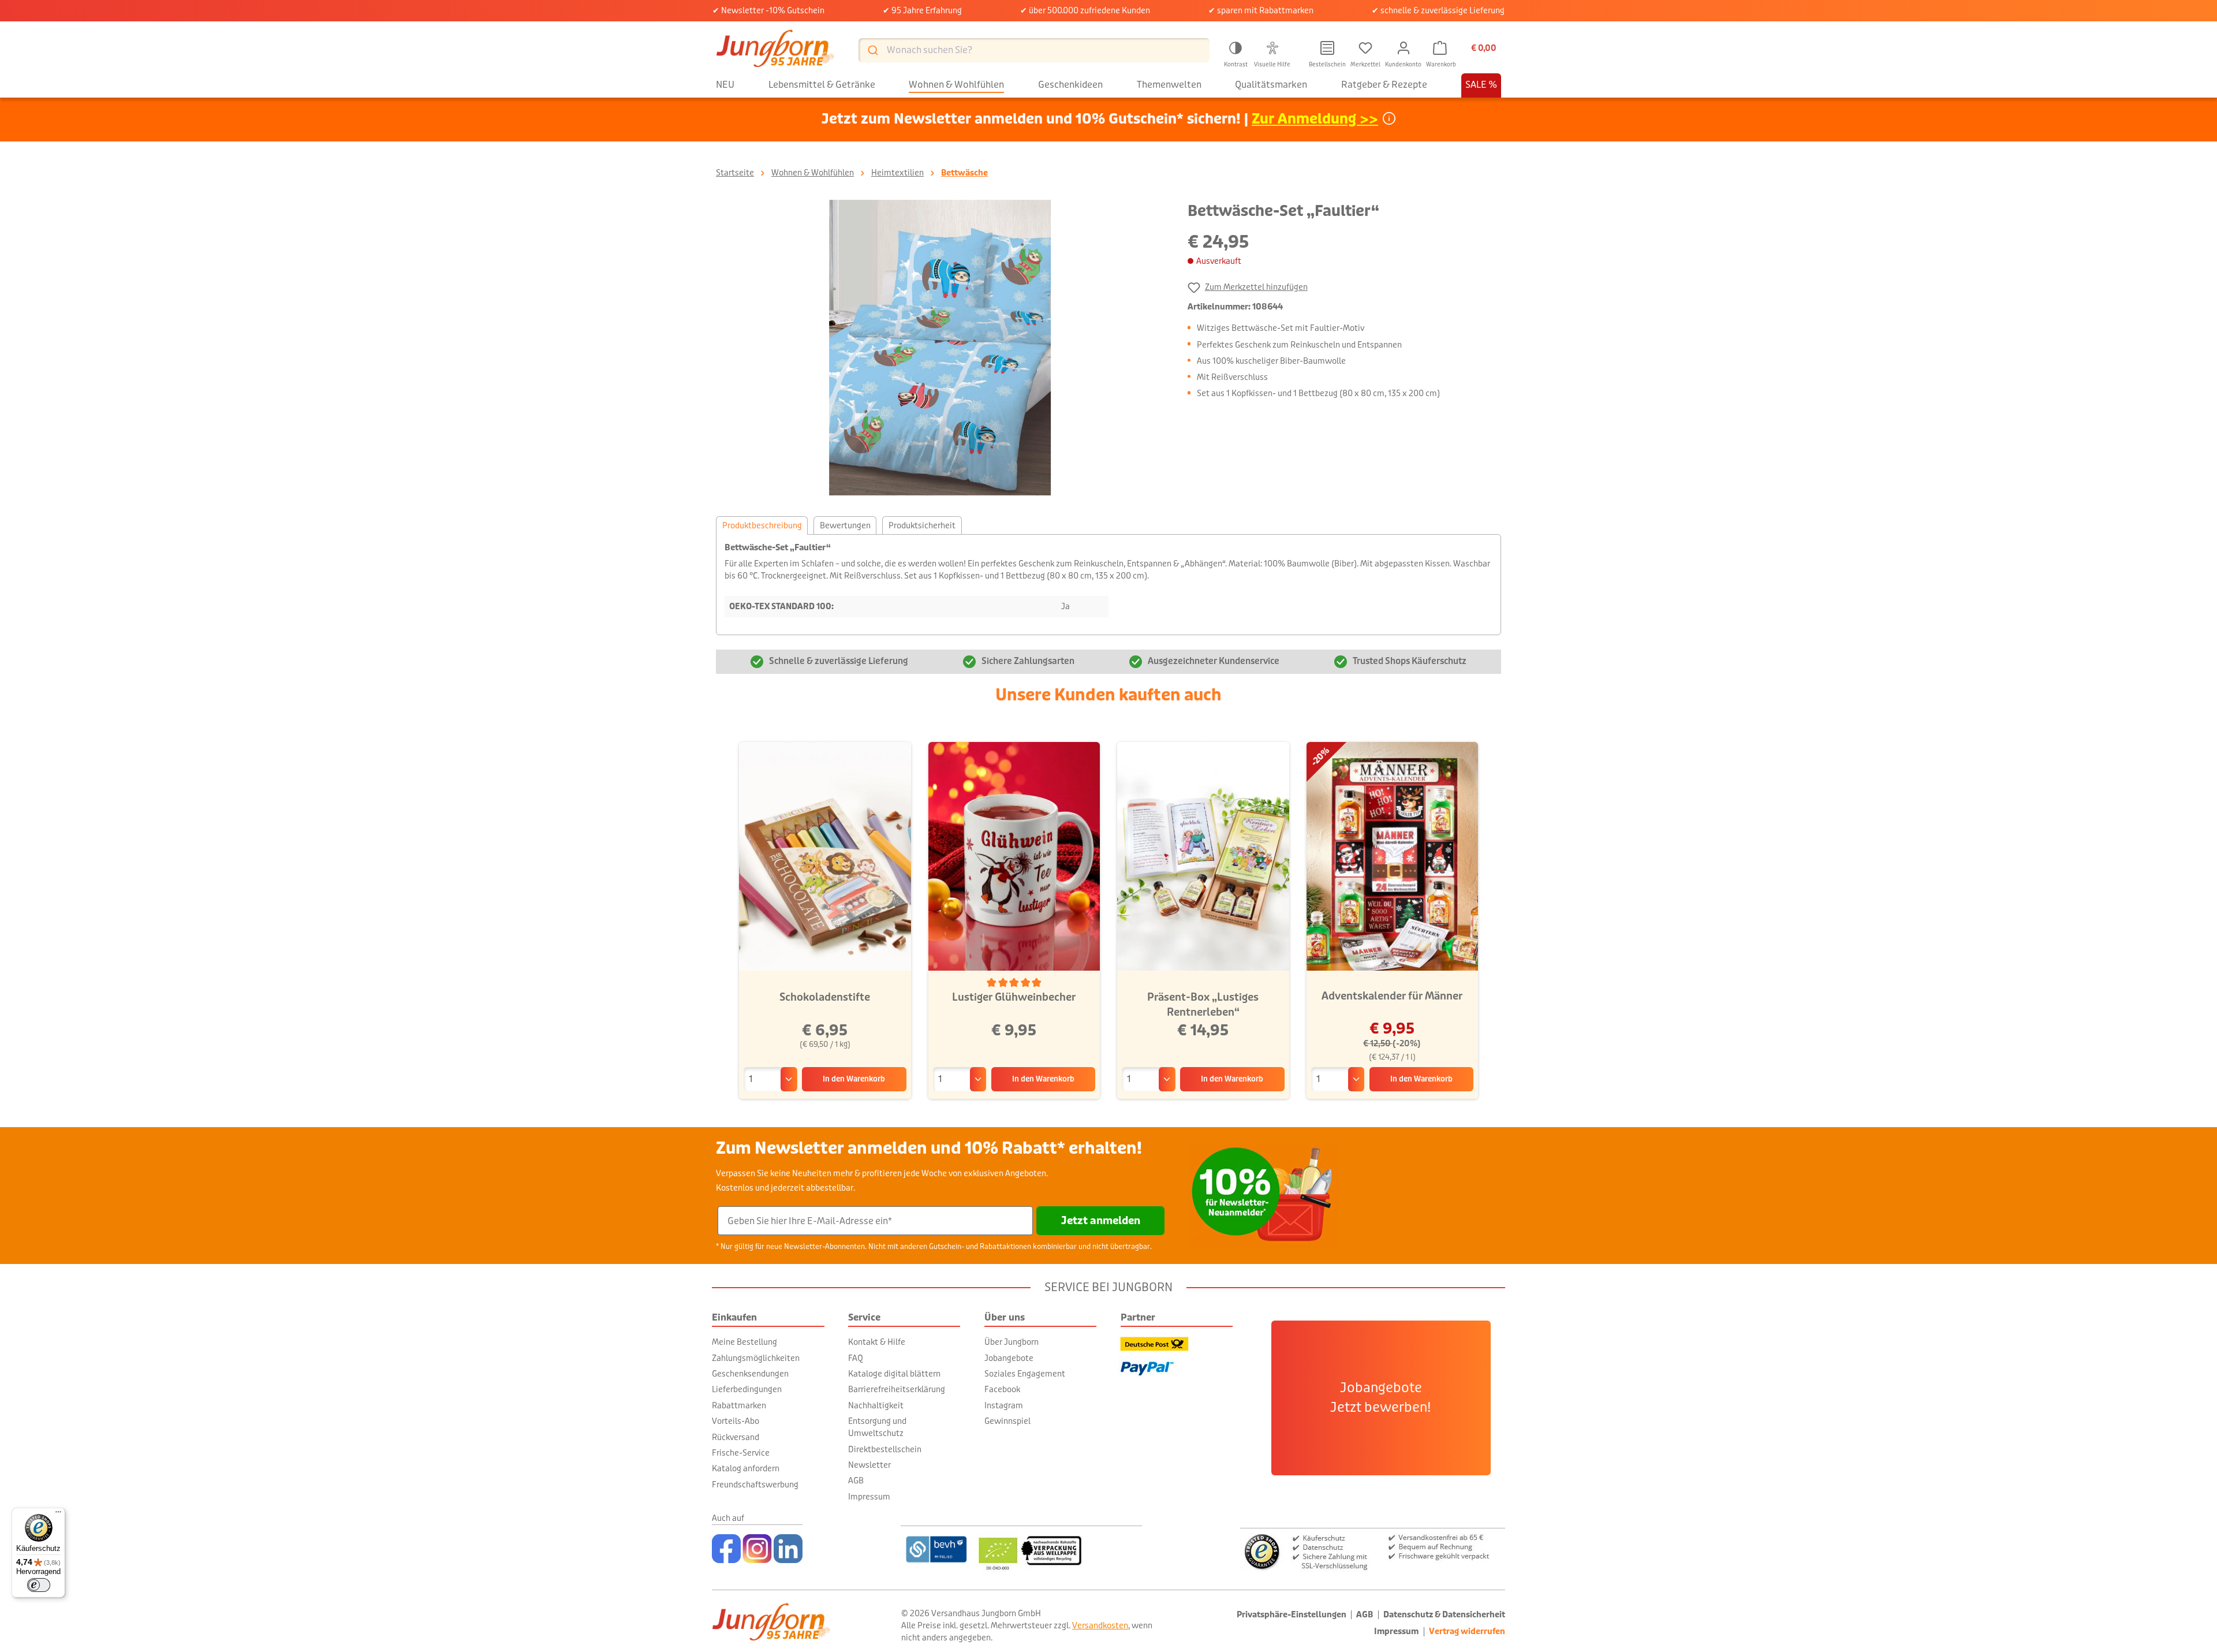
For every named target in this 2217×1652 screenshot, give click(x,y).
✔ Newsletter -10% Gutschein (768, 10)
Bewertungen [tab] (845, 525)
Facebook (1002, 1389)
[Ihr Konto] (1404, 48)
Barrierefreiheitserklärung (897, 1389)
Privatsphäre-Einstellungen (1292, 1615)
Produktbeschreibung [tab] (762, 525)
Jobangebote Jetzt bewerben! (1381, 1398)
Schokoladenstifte (825, 997)
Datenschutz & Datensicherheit (1444, 1615)
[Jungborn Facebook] (726, 1549)
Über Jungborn (1012, 1342)
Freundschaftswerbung (755, 1485)
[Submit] (872, 50)
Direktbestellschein (885, 1449)
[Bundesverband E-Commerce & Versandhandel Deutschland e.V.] (936, 1549)
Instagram (1004, 1405)
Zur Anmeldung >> (1315, 119)
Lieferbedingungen (747, 1389)
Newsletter (869, 1465)
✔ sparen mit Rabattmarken (1261, 10)
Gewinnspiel (1007, 1421)
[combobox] (1034, 50)
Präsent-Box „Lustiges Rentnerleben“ (1203, 1005)
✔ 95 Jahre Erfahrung (922, 10)
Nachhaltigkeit (876, 1405)
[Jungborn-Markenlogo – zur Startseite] (775, 50)
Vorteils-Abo (736, 1421)
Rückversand (736, 1437)
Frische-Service (741, 1453)
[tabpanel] (1108, 585)
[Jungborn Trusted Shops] (1373, 1551)
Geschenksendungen (750, 1374)
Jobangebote (1009, 1358)
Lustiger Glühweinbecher (1014, 997)
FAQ (856, 1358)
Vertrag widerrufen (1467, 1632)
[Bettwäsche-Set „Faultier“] (940, 348)
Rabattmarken (739, 1405)
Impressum (869, 1497)
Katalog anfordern (746, 1468)
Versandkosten (1100, 1625)
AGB (856, 1481)
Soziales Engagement (1025, 1374)
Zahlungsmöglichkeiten (756, 1358)
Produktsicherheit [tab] (922, 525)
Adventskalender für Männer (1392, 996)
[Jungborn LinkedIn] (788, 1549)
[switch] (39, 1585)
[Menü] (58, 1515)
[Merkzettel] (1365, 48)
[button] (1236, 53)
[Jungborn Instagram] (757, 1549)
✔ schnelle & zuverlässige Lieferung (1438, 10)
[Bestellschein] (1327, 48)
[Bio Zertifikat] (1058, 1549)
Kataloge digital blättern (894, 1374)
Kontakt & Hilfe (877, 1342)
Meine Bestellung (744, 1342)
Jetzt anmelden (1101, 1221)
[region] (940, 348)
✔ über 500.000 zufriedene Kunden (1085, 10)
